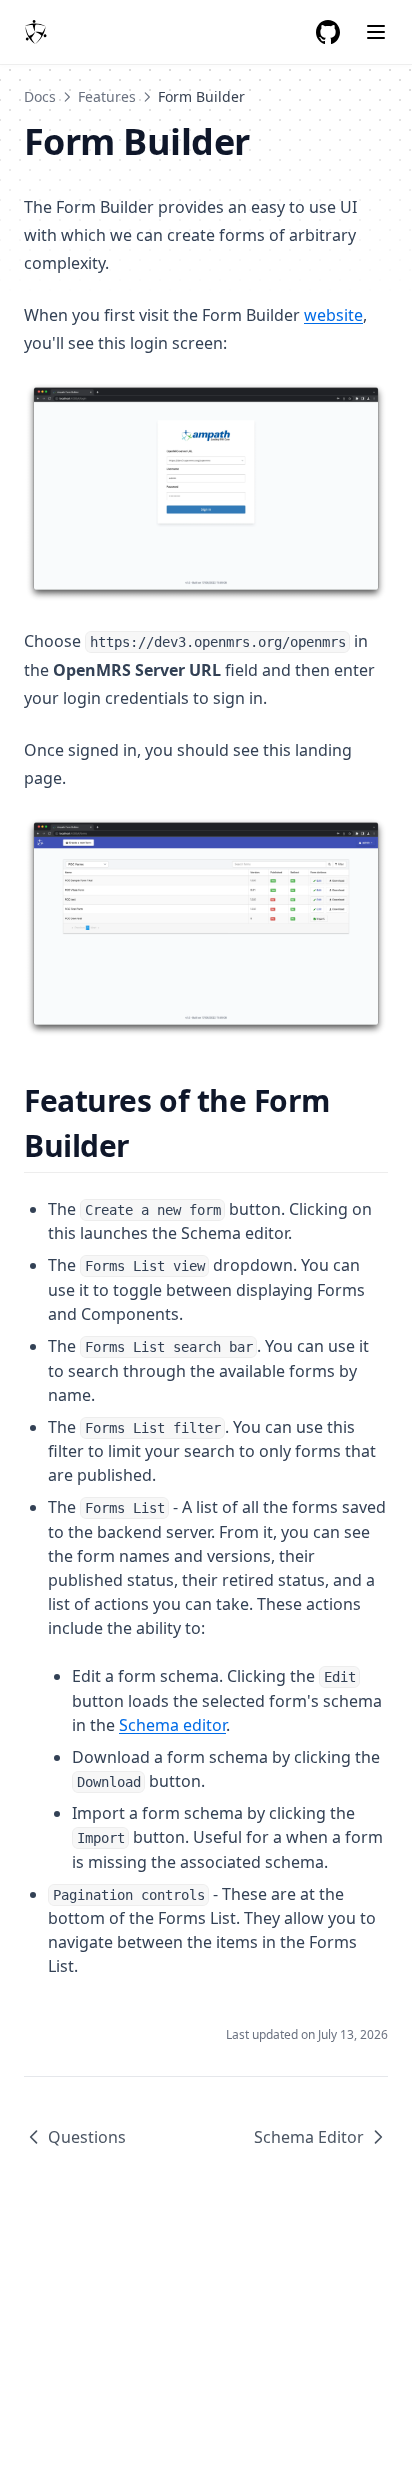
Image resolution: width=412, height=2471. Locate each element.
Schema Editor (309, 2137)
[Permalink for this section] (147, 1145)
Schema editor (172, 1725)
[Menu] (376, 32)
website (333, 315)
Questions (87, 2137)
